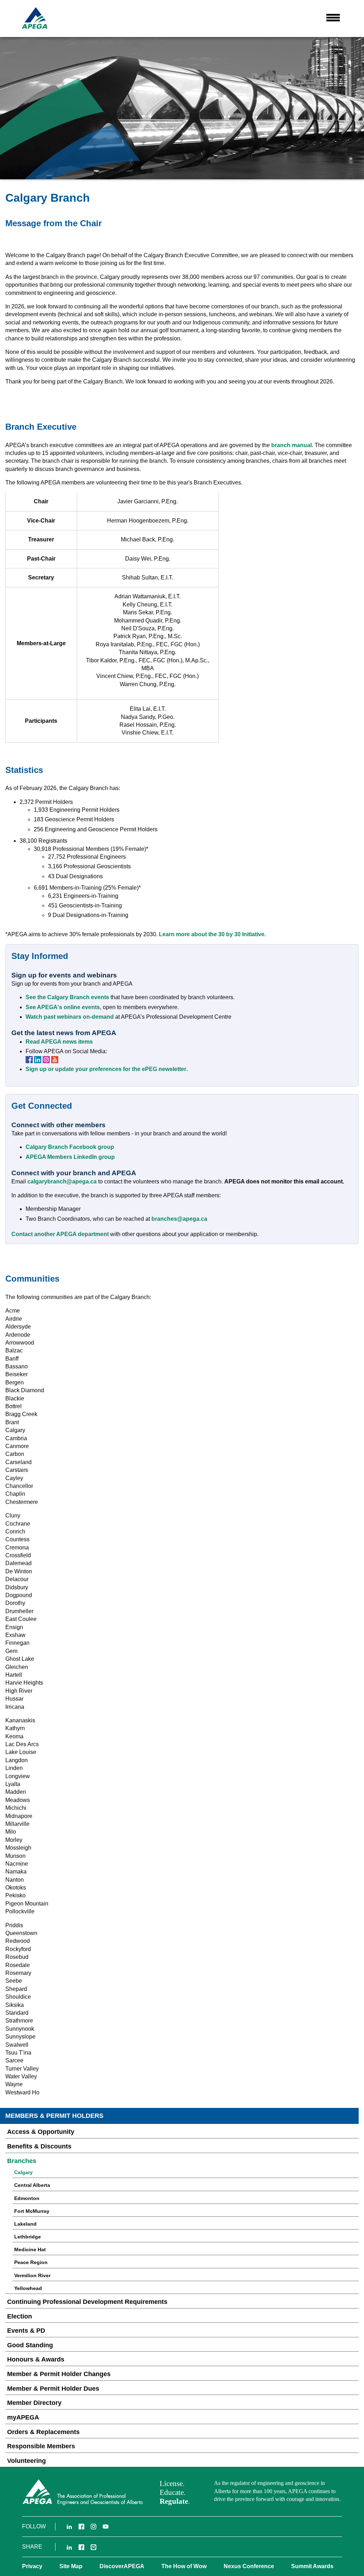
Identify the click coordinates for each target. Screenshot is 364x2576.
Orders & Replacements (43, 2432)
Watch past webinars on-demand (70, 1017)
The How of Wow (184, 2566)
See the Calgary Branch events (67, 997)
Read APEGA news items (59, 1042)
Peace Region (31, 2262)
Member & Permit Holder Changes (59, 2374)
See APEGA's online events (63, 1007)
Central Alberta (32, 2185)
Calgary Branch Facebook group (70, 1147)
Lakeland (25, 2224)
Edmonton (27, 2198)
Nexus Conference (249, 2566)
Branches (22, 2161)
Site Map (71, 2566)
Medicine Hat (30, 2249)
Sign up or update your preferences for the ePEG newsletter (106, 1069)
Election (20, 2316)
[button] (333, 17)
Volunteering (26, 2461)
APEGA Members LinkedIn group (70, 1157)
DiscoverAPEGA (122, 2566)
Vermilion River (32, 2275)
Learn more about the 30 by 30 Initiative (212, 934)
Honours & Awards (36, 2359)
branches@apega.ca (179, 1219)
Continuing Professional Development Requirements (87, 2302)
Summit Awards (312, 2566)
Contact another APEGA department (60, 1234)
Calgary (23, 2172)
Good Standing (30, 2345)
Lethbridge (28, 2237)
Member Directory (34, 2403)
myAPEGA (23, 2417)
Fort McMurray (32, 2211)
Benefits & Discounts (39, 2146)
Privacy (32, 2566)
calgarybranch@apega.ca (62, 1181)
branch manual (291, 445)
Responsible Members (41, 2446)
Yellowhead (28, 2288)
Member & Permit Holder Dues (53, 2389)
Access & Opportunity (41, 2132)
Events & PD (26, 2331)
